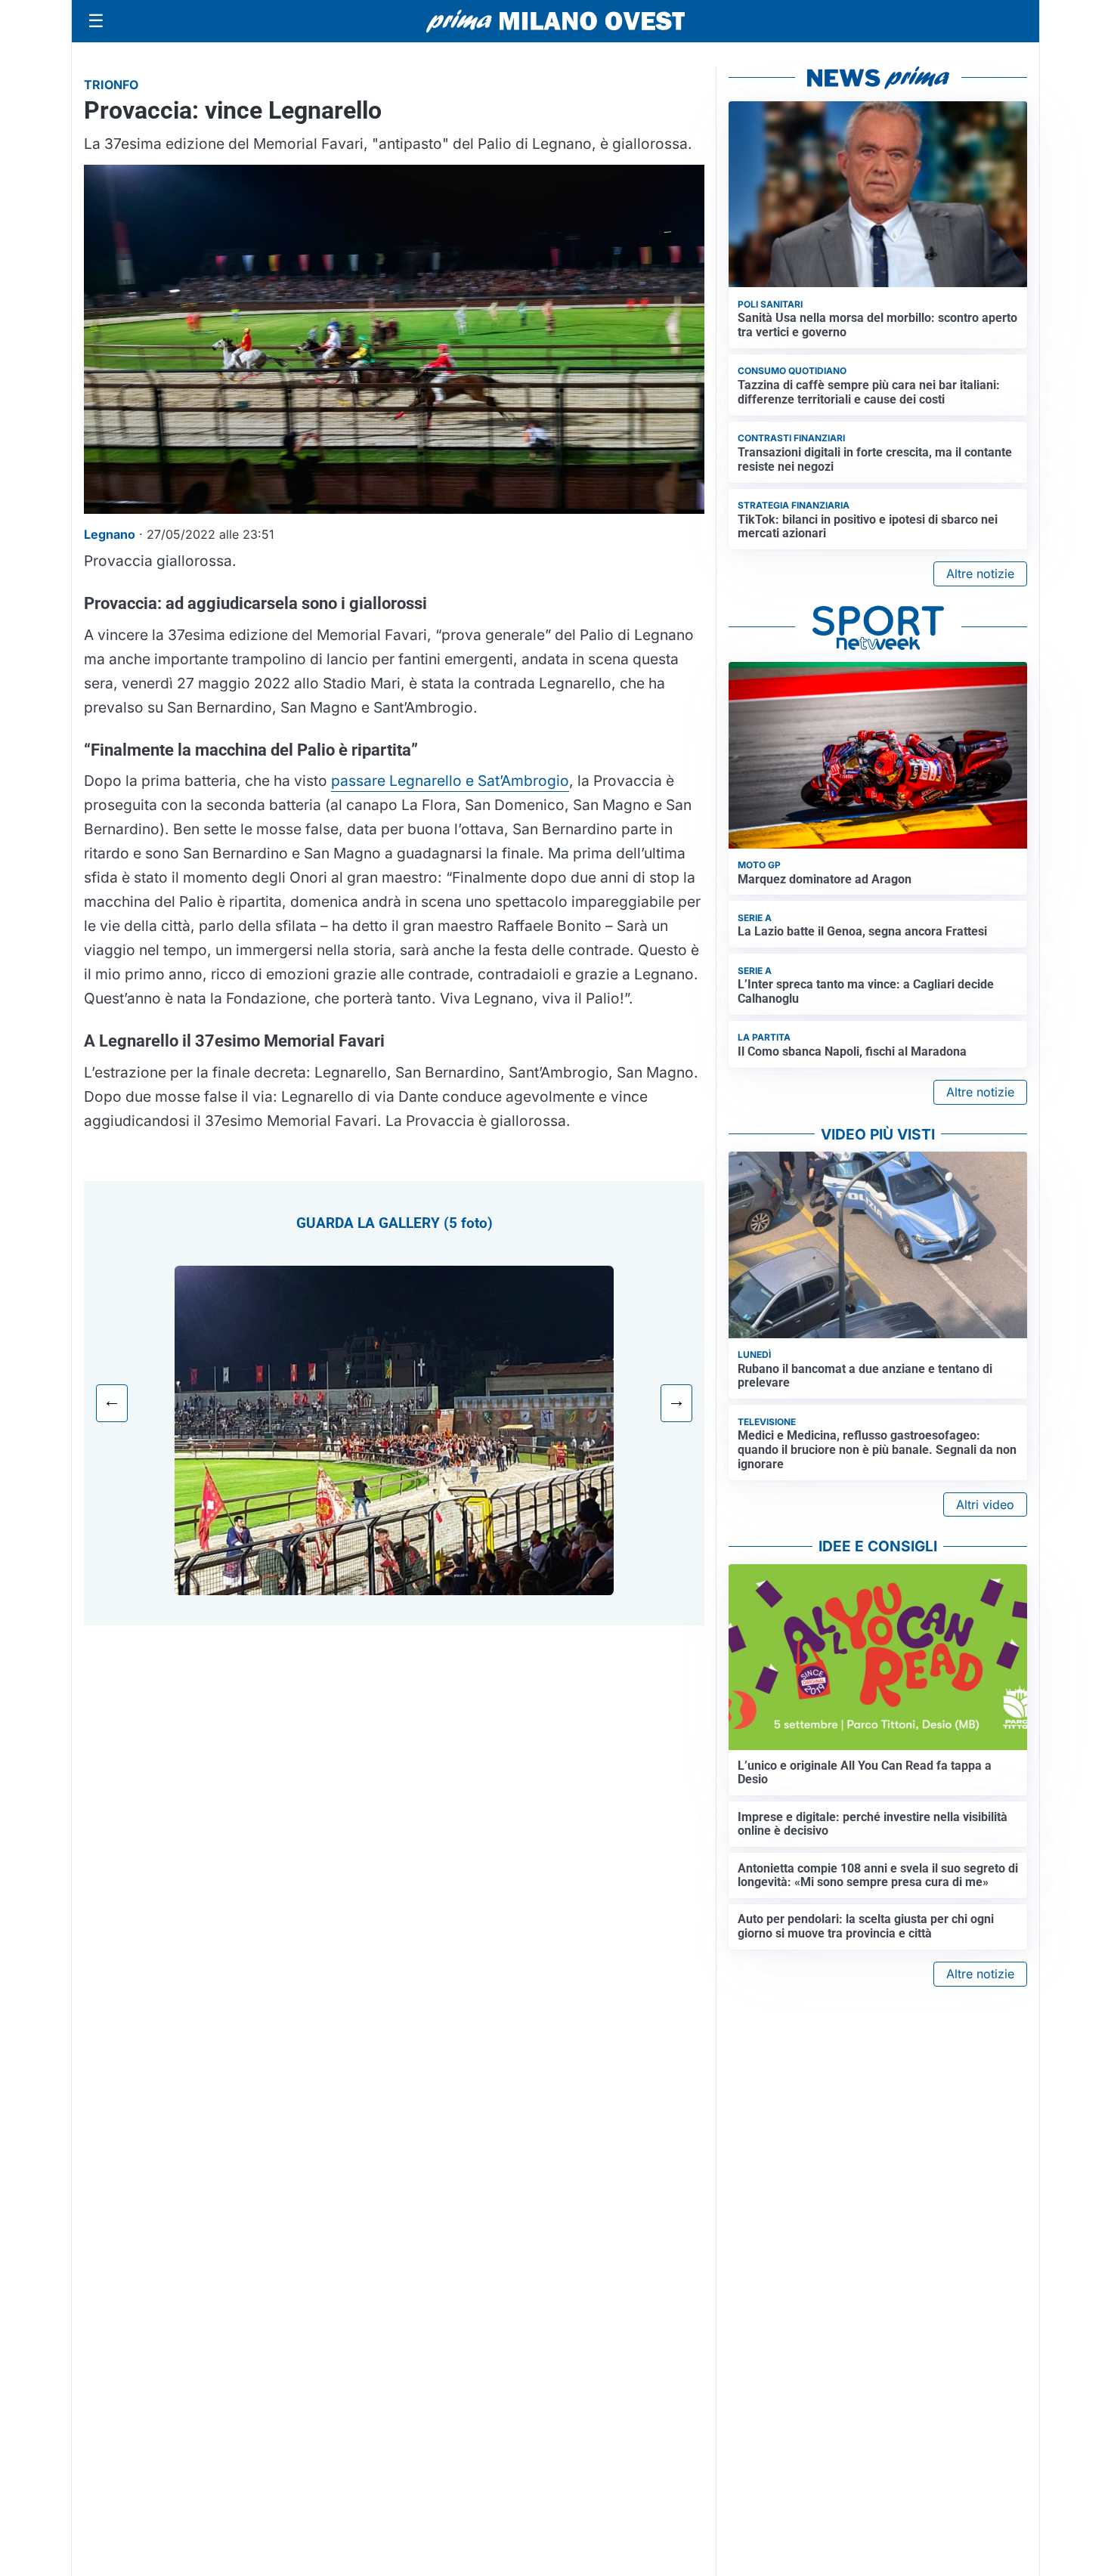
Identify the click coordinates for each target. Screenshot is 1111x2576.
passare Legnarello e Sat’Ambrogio (450, 781)
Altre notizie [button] (980, 574)
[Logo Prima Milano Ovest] (555, 21)
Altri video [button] (985, 1504)
